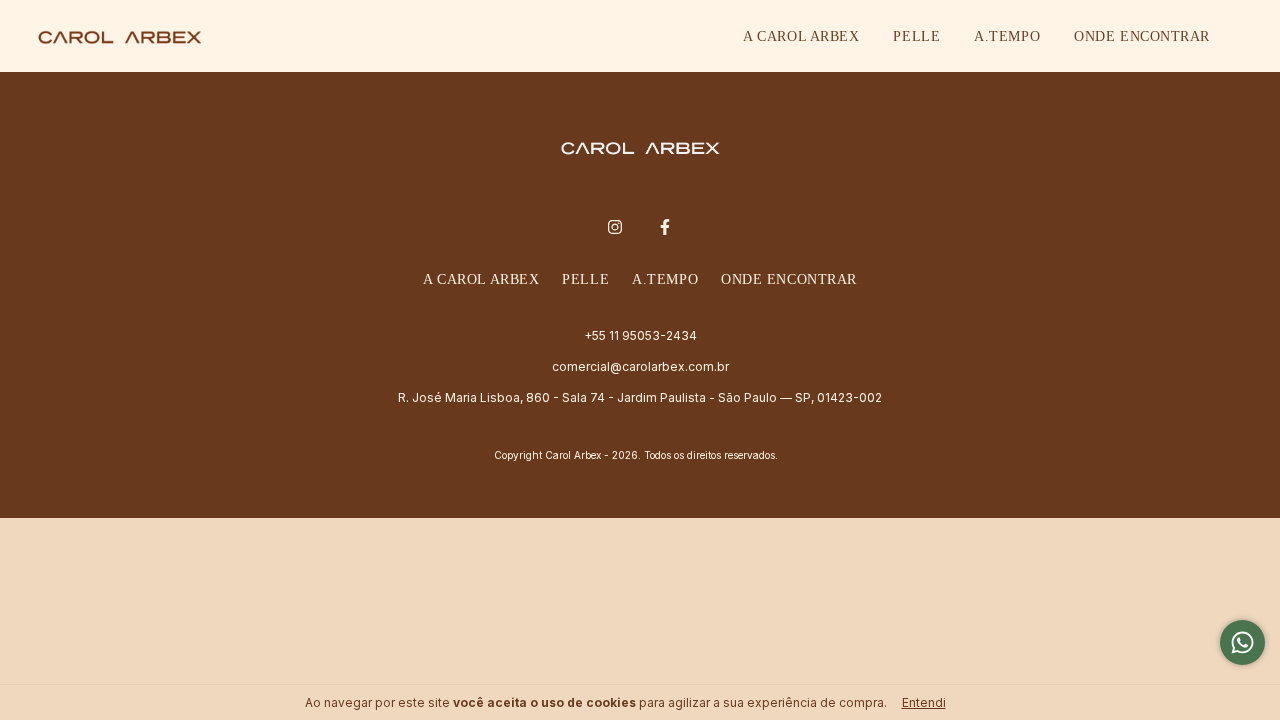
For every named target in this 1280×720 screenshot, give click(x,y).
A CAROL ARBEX (801, 36)
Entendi (924, 702)
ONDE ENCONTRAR (1142, 36)
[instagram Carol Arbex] (615, 227)
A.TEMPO (1007, 36)
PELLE (916, 36)
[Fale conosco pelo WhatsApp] (1242, 642)
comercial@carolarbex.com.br (640, 366)
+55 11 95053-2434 (640, 335)
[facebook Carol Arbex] (665, 227)
